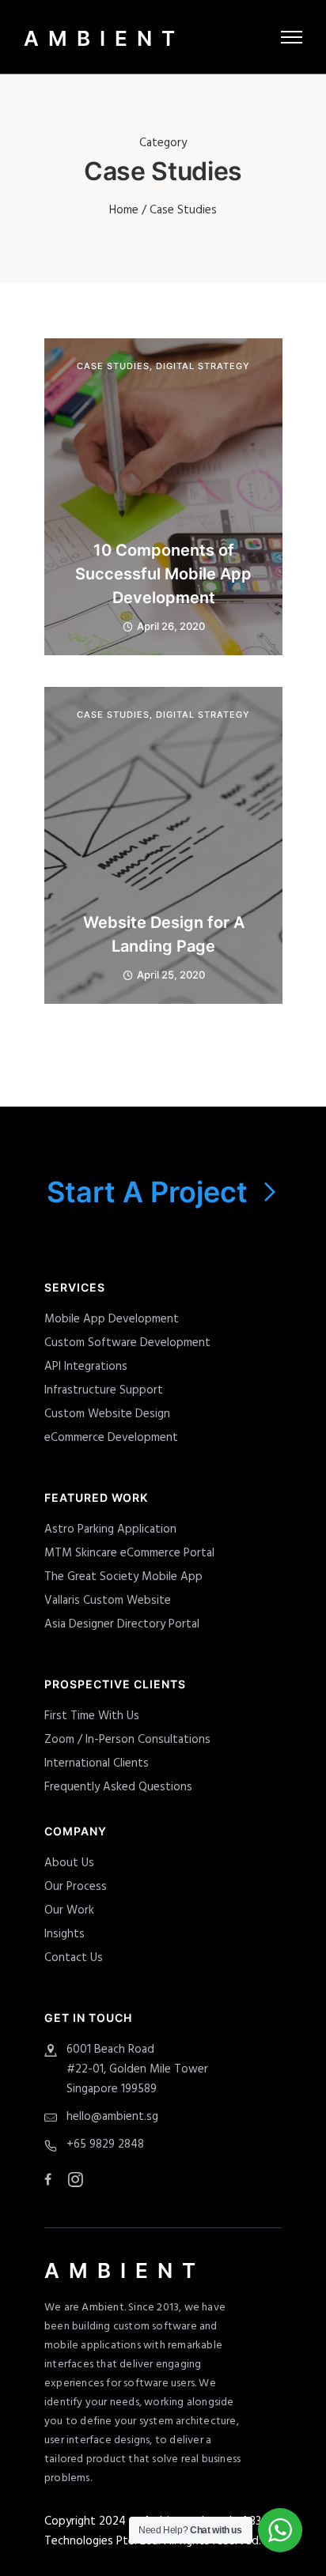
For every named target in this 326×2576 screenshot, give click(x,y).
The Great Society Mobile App (123, 1577)
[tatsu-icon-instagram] (76, 2179)
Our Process (76, 1887)
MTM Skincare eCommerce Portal (129, 1553)
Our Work (69, 1910)
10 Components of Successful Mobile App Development (163, 574)
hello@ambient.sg (112, 2117)
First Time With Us (92, 1716)
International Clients (97, 1763)
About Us (69, 1863)
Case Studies (113, 366)
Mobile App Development (112, 1319)
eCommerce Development (111, 1438)
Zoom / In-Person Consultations (127, 1740)
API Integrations (86, 1367)
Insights (64, 1934)
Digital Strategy (203, 366)
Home (124, 210)
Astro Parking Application (110, 1529)
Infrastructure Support (104, 1390)
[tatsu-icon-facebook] (50, 2180)
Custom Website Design (107, 1414)
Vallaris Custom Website (108, 1601)
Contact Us (74, 1958)
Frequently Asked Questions (118, 1787)
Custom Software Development (127, 1343)
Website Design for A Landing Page (164, 934)
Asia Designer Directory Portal (122, 1624)
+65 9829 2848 (105, 2144)
